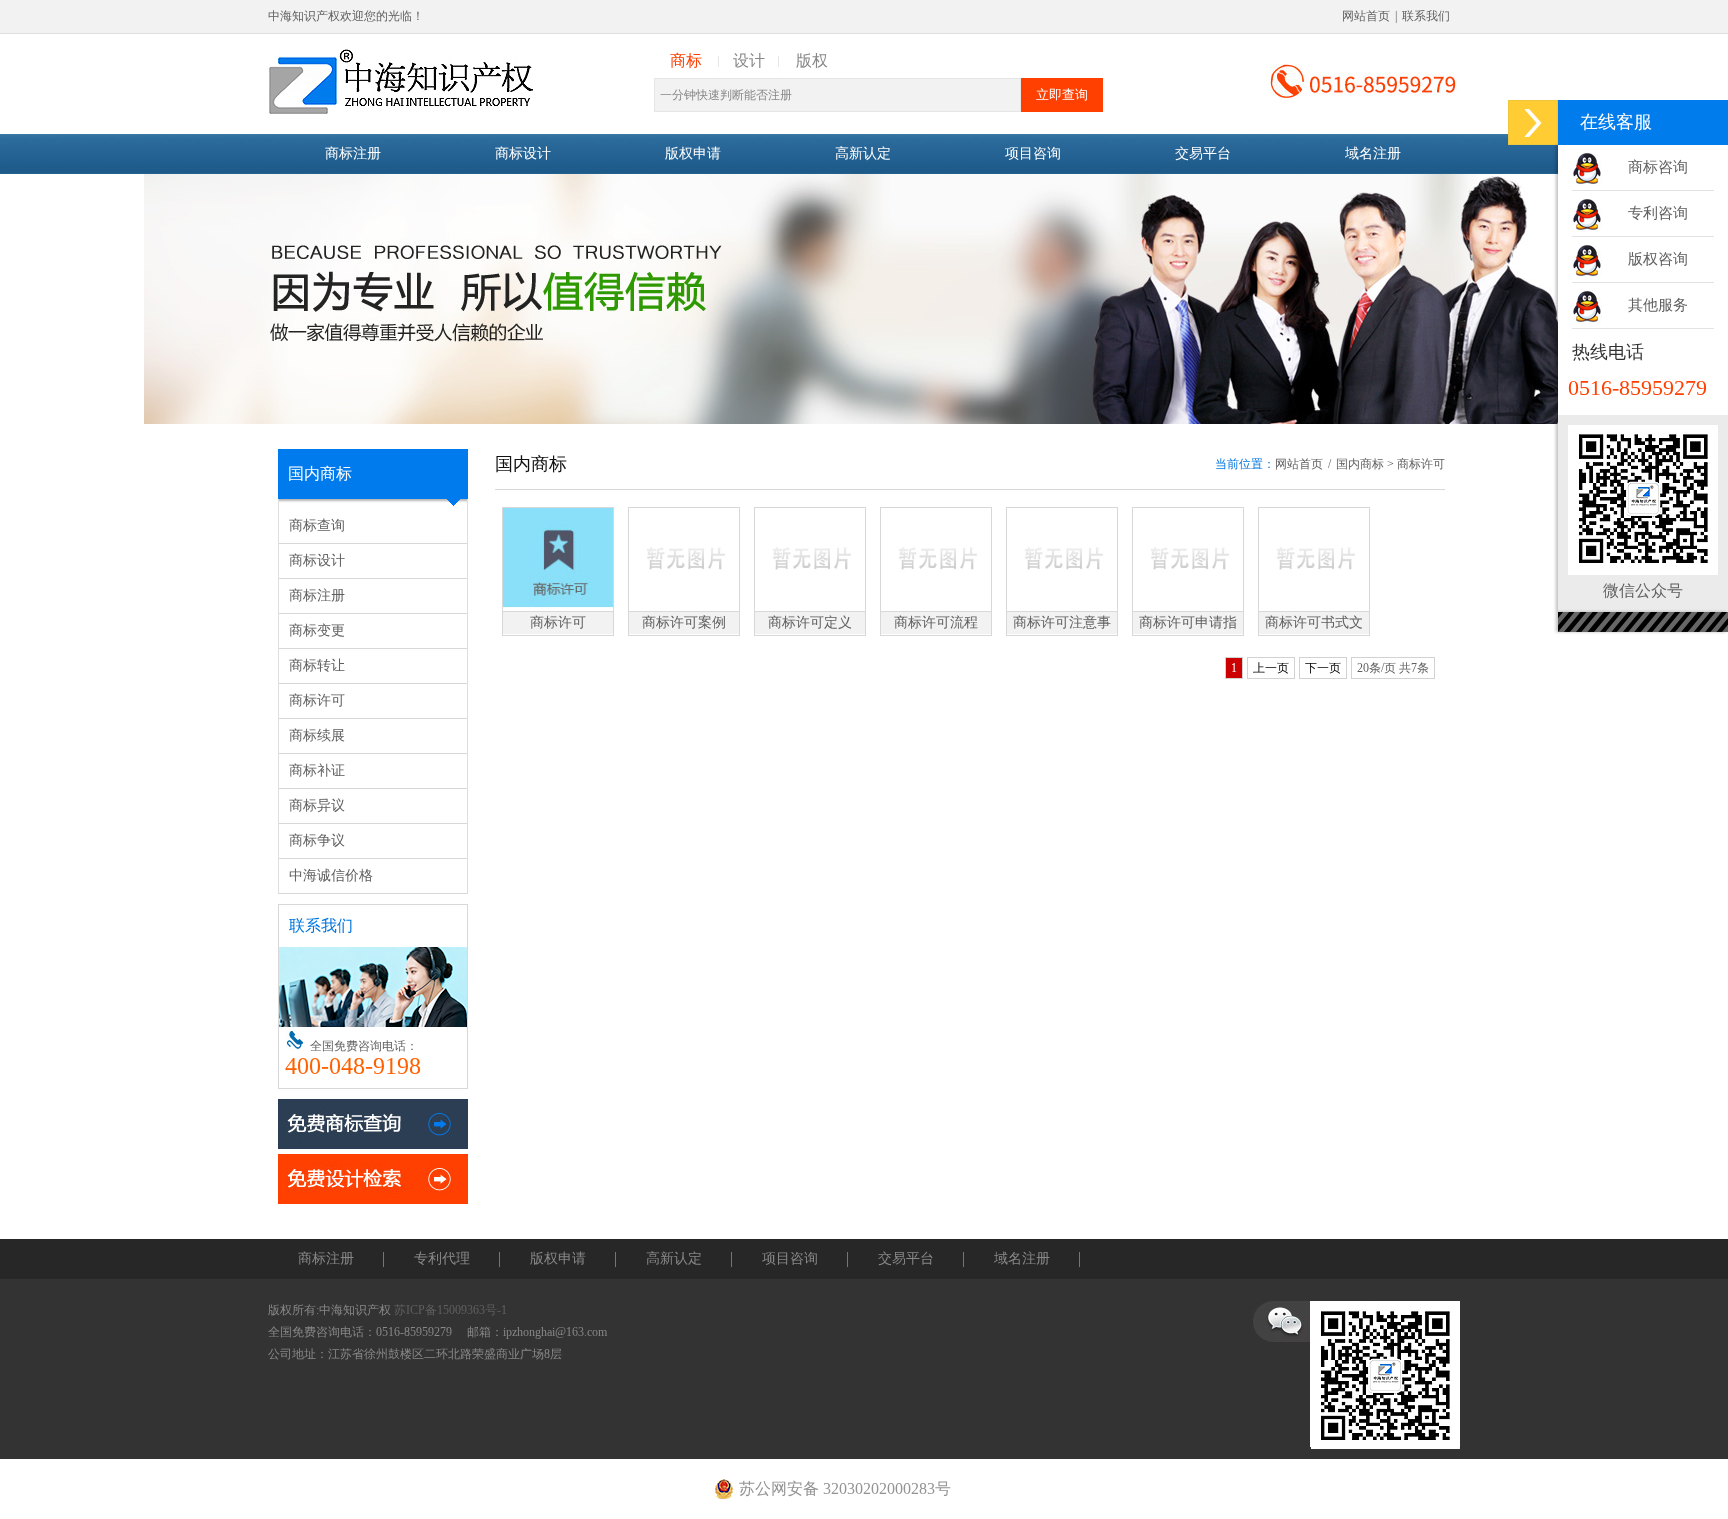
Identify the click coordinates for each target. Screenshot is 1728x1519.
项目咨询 (1033, 153)
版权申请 (693, 153)
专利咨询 (1658, 213)
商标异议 (317, 805)
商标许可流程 (936, 622)
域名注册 (1373, 153)
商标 (686, 60)
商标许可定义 (810, 622)
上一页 (1271, 668)
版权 (812, 60)
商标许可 (317, 700)
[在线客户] (1533, 122)
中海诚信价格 (331, 875)
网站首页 (1366, 16)
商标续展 (317, 735)
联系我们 (1426, 16)
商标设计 (523, 153)
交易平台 (1203, 153)
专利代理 (442, 1258)
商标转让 (317, 665)
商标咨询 (1658, 167)
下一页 (1323, 668)
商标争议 (317, 840)
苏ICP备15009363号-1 (450, 1310)
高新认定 (863, 153)
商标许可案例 (684, 622)
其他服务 (1658, 305)
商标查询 (317, 525)
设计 (749, 60)
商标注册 (353, 153)
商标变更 (317, 630)
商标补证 (317, 770)
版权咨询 (1658, 259)
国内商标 (1360, 464)
